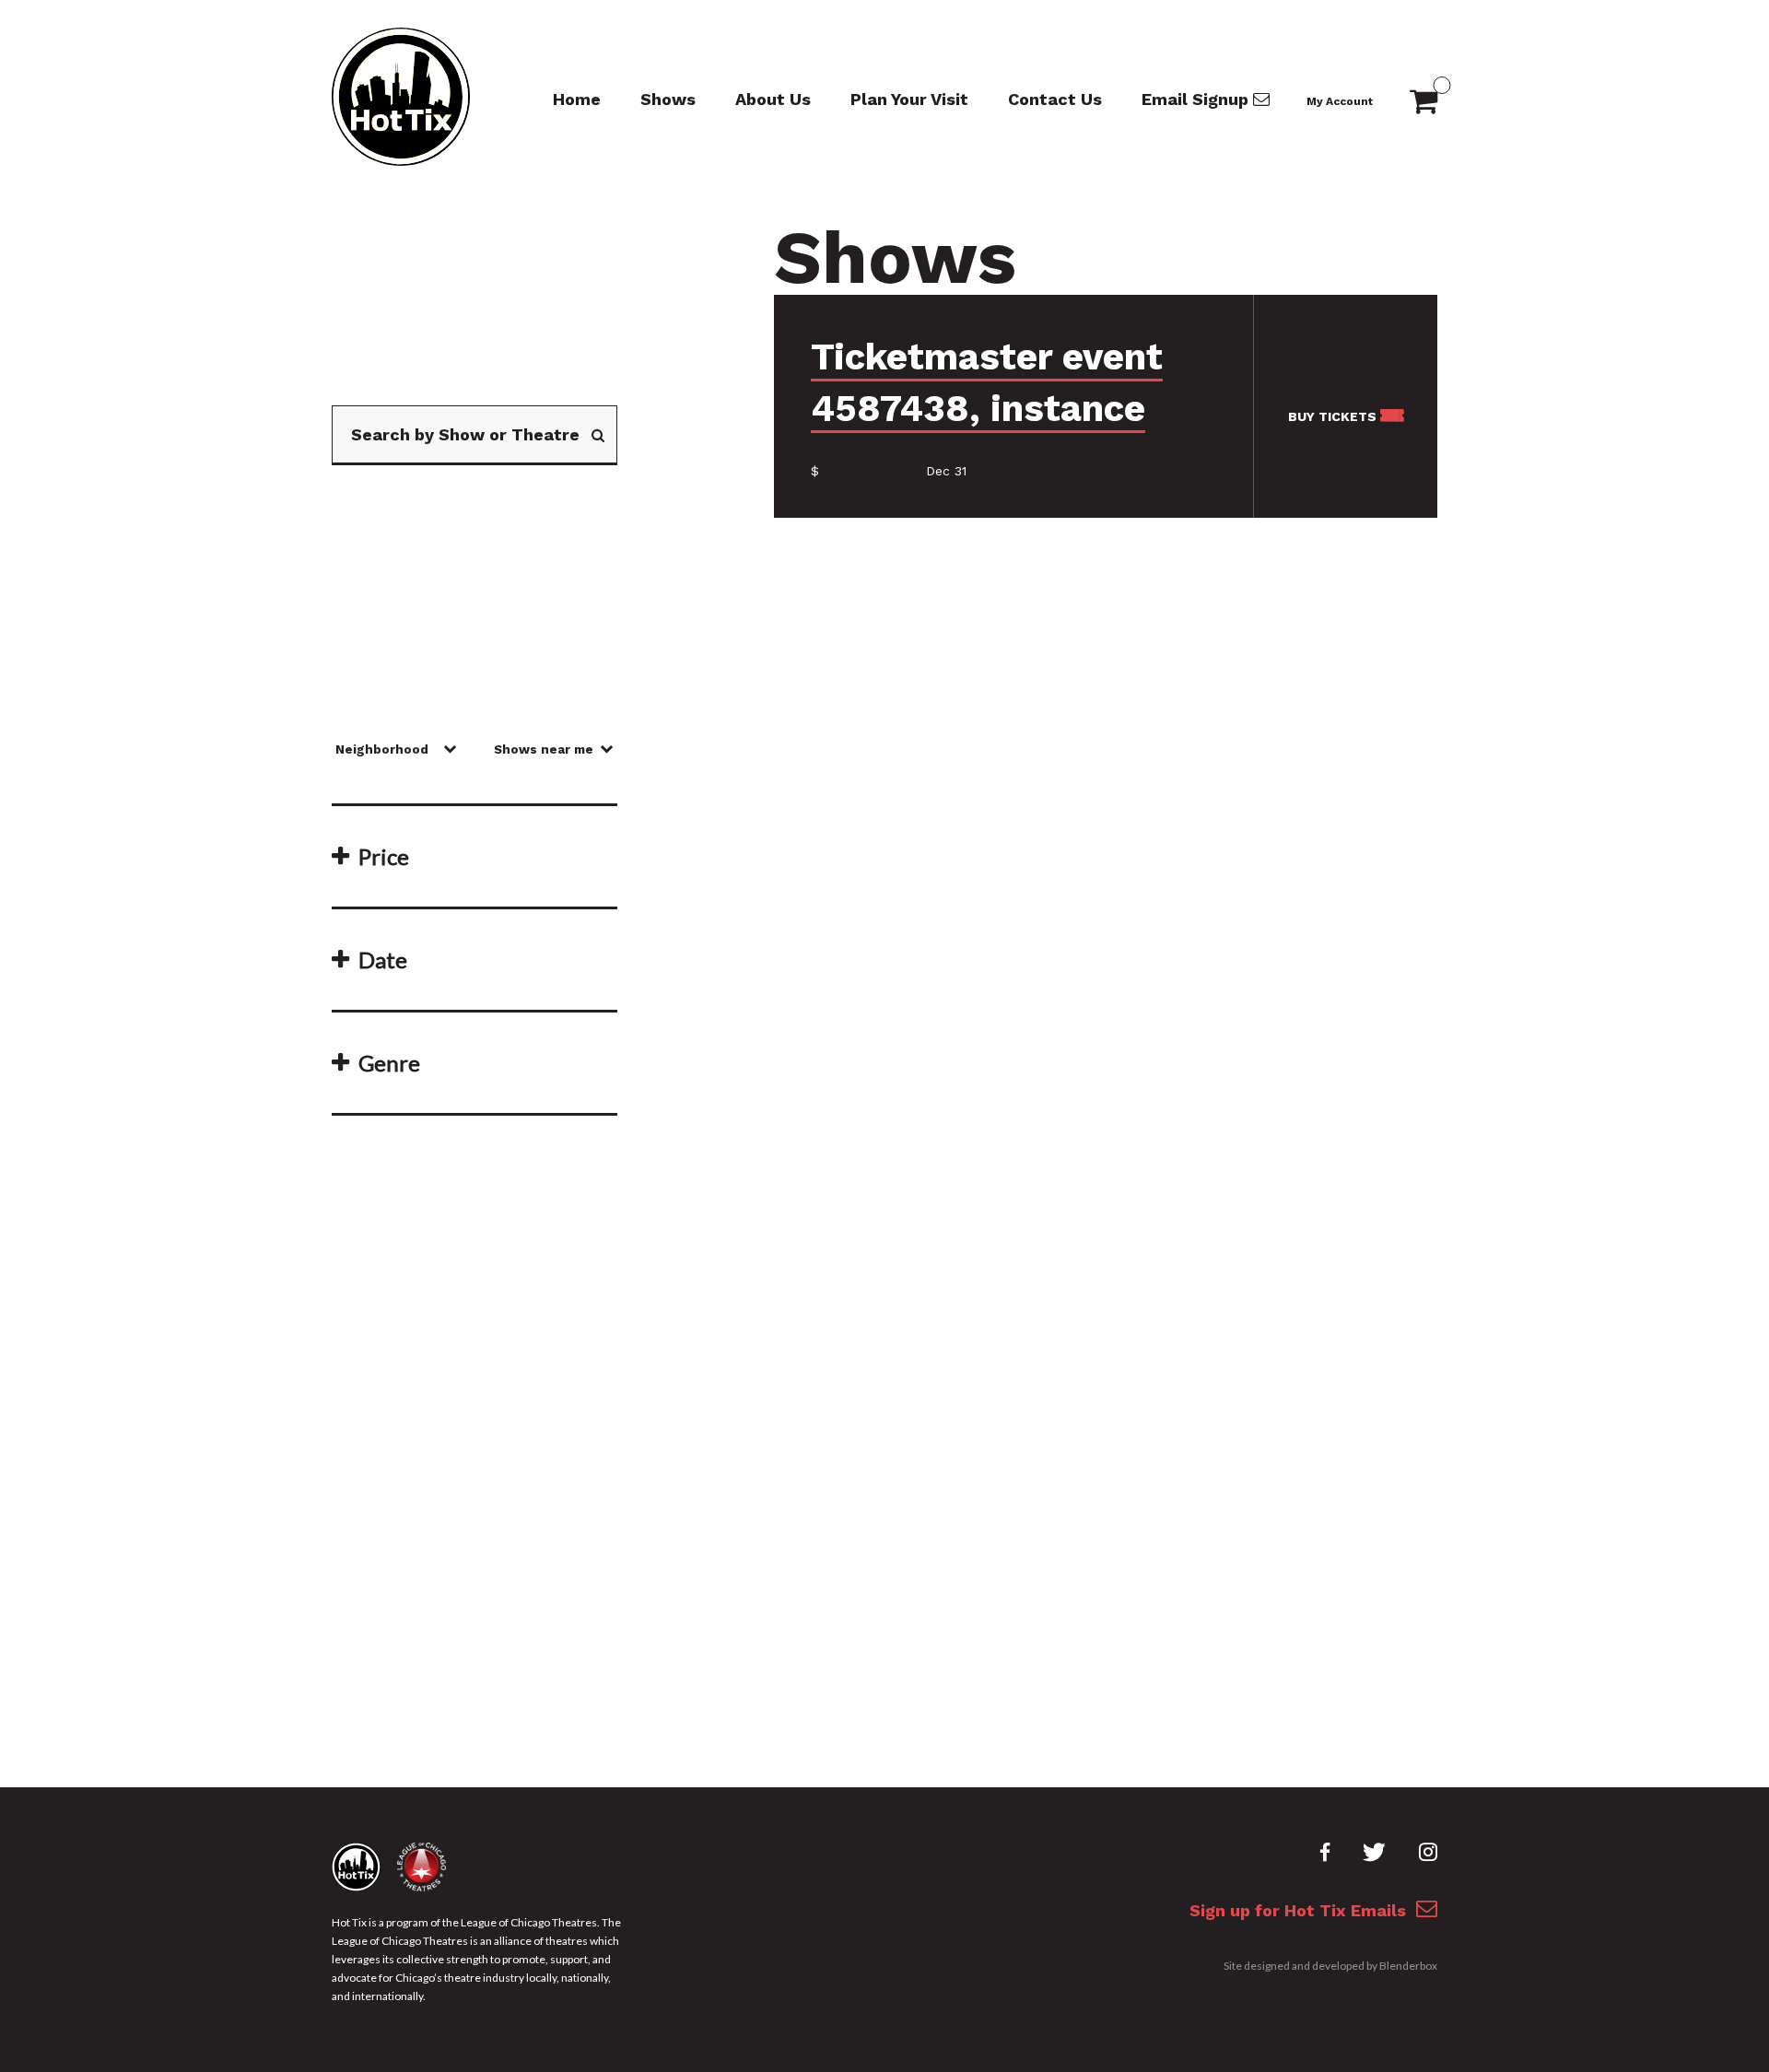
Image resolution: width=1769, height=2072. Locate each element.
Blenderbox (1408, 1966)
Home (577, 99)
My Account (1340, 101)
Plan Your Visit (909, 99)
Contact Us (1055, 99)
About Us (773, 99)
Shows (668, 99)
